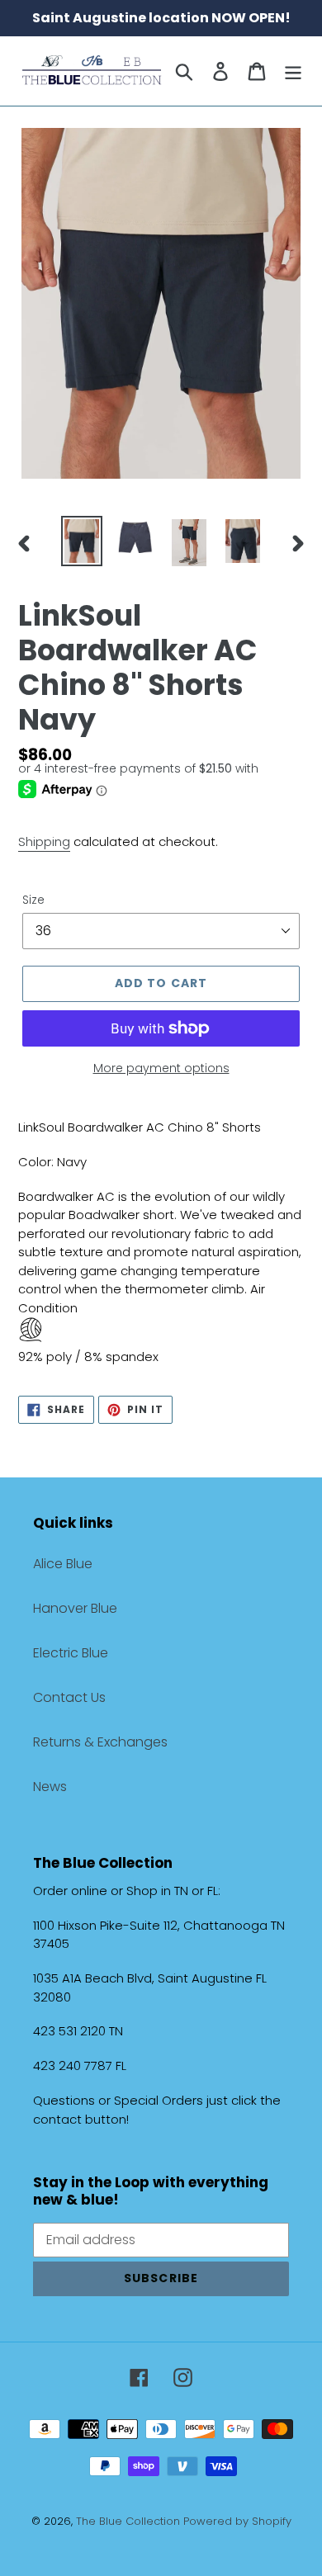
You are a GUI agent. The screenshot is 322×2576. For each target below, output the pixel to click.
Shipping (44, 841)
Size (33, 900)
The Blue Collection (130, 2521)
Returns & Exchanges (100, 1742)
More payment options (161, 1068)
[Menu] (293, 71)
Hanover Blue (75, 1608)
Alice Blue (63, 1564)
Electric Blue (71, 1653)
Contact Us (69, 1697)
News (50, 1787)
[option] (82, 541)
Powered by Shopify (237, 2521)
